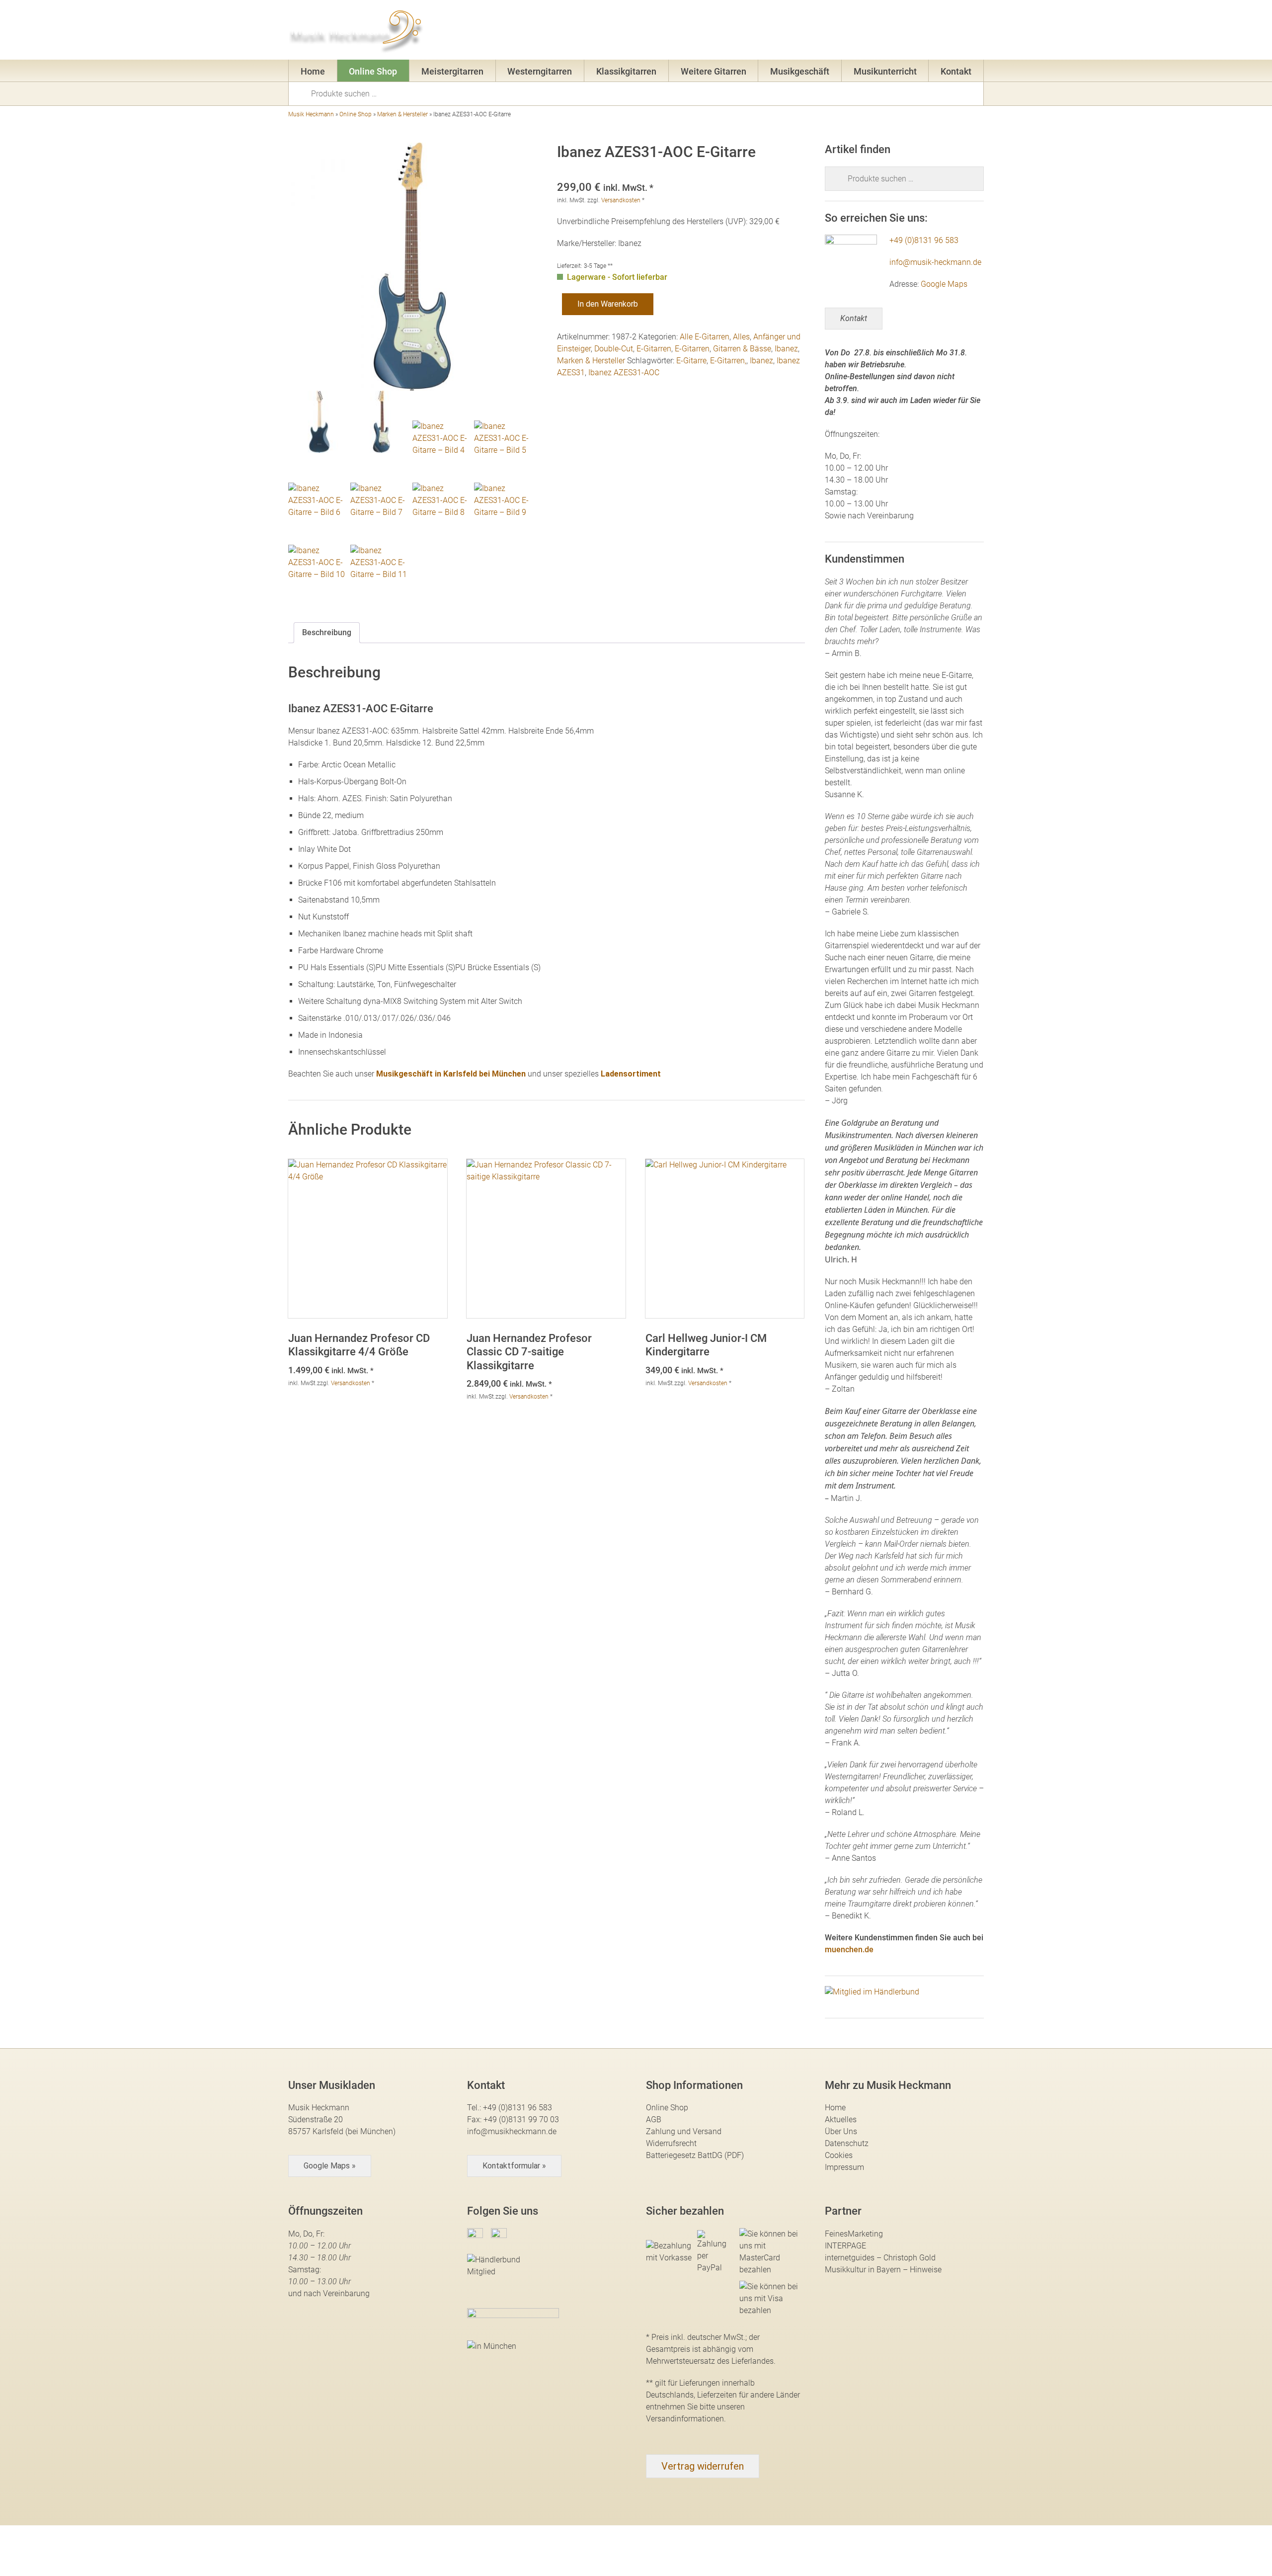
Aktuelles (841, 2119)
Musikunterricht (885, 71)
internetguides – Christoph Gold (880, 2258)
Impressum (844, 2167)
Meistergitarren (452, 71)
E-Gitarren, (728, 361)
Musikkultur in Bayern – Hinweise (883, 2270)
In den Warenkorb (608, 304)
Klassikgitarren (626, 71)
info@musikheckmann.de (512, 2131)
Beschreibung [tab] (327, 632)
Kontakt (956, 71)
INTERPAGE (845, 2246)
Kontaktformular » (514, 2166)
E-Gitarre (691, 361)
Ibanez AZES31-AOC (624, 373)
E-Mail (836, 32)
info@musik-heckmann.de (935, 262)
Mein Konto (890, 32)
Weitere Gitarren (714, 71)
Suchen (303, 93)
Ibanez (786, 349)
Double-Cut (614, 349)
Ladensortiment (631, 1074)
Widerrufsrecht (671, 2143)
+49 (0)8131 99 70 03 (521, 2119)
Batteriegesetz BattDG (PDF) (695, 2155)
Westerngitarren (540, 71)
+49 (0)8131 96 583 (924, 240)
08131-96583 (778, 32)
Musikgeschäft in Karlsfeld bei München (451, 1074)
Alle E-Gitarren (705, 337)
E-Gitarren (654, 349)
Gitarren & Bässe (742, 349)
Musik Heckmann (311, 114)
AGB (654, 2119)
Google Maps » (330, 2166)
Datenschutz (847, 2143)
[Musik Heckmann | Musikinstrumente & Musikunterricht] (357, 30)
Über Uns (841, 2131)
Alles (741, 337)
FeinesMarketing (854, 2234)
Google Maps (944, 284)
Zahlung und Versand (684, 2131)
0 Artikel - (959, 32)
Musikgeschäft (800, 71)
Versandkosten (621, 200)
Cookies (839, 2155)
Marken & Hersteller (402, 114)
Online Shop (373, 71)
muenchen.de (849, 1950)
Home (313, 71)
